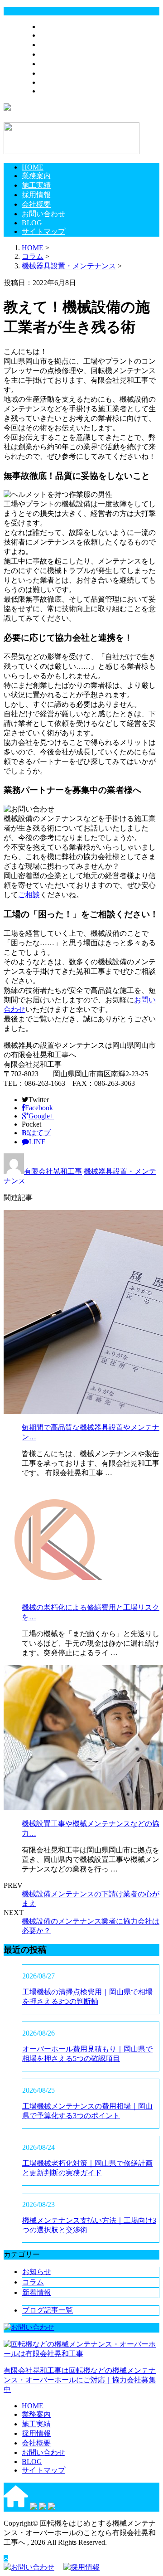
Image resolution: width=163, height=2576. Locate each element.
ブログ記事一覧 (48, 2310)
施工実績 (54, 45)
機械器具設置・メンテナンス (69, 266)
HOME (51, 27)
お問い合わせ (62, 73)
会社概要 (54, 64)
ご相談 (29, 895)
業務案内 (54, 35)
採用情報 (54, 54)
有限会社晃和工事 (53, 1171)
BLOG (50, 82)
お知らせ (37, 2272)
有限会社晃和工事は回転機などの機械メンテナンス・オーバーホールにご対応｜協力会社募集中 (80, 2380)
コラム (33, 2282)
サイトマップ (62, 91)
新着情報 (37, 2292)
